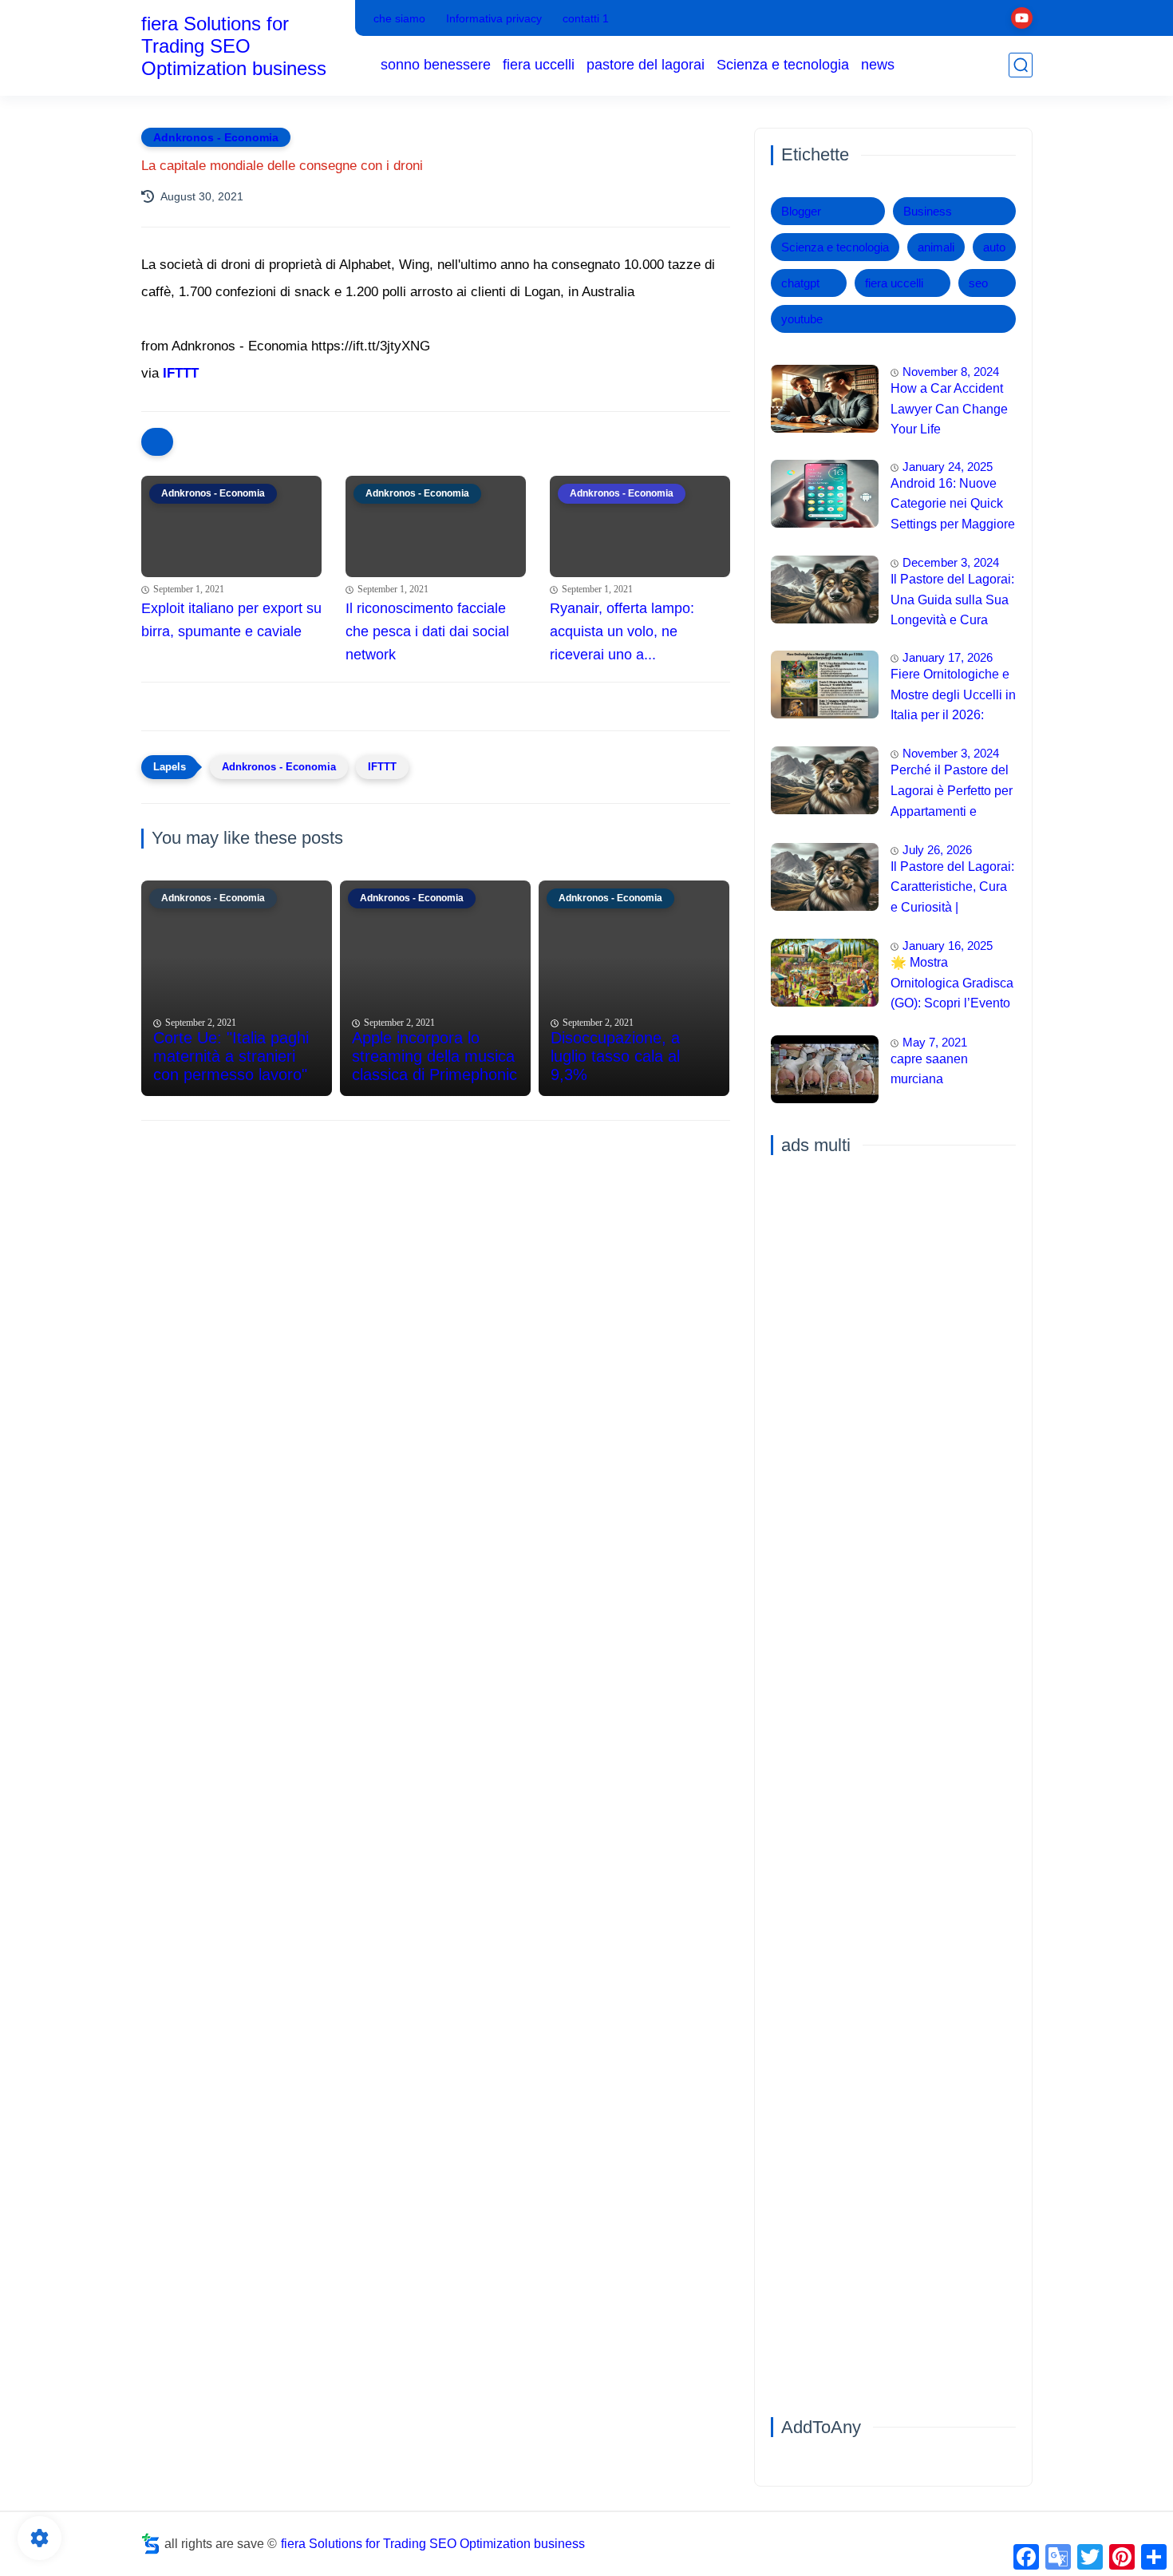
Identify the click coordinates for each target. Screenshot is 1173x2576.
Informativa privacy (494, 18)
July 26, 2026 (937, 850)
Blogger (801, 211)
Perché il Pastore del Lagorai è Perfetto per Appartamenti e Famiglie (952, 793)
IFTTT (181, 373)
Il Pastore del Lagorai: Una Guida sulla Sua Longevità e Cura (952, 599)
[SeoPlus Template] (151, 2544)
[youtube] (1022, 18)
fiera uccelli (539, 65)
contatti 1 (586, 18)
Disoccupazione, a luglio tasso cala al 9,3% (615, 1056)
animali (936, 247)
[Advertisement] (436, 1256)
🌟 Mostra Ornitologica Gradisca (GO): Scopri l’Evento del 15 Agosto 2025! (952, 985)
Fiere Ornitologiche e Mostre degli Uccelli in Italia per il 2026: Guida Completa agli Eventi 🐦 (953, 697)
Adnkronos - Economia (216, 137)
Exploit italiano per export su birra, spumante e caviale (231, 620)
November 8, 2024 (951, 372)
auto (994, 247)
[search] (1021, 65)
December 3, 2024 (951, 562)
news (878, 65)
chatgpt (800, 283)
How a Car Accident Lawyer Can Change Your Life (949, 409)
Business (928, 211)
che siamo (399, 18)
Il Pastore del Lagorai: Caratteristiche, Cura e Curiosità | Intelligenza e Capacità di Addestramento (952, 889)
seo (978, 283)
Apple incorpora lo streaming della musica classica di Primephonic (434, 1056)
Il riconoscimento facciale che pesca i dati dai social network (427, 631)
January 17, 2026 (948, 657)
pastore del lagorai (646, 65)
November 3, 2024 (951, 753)
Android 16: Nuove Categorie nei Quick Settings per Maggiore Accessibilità (953, 506)
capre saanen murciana (929, 1069)
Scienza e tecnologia (783, 65)
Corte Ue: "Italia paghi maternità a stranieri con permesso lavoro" (231, 1056)
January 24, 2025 (948, 467)
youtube (802, 319)
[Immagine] (825, 399)
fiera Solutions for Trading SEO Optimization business (234, 46)
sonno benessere (436, 65)
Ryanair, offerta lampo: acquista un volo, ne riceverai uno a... (622, 631)
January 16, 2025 (948, 946)
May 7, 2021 (935, 1042)
